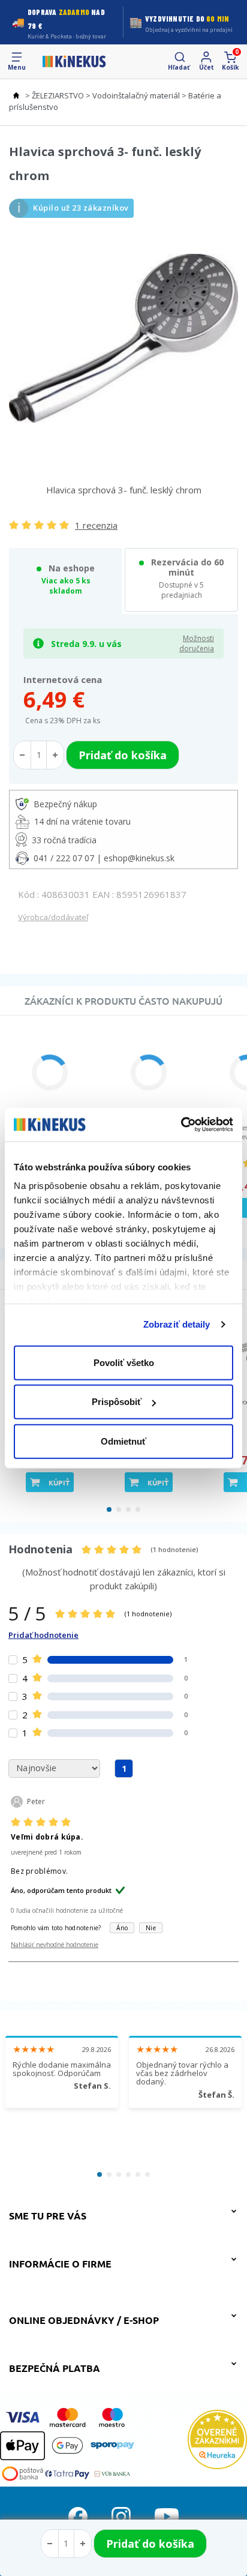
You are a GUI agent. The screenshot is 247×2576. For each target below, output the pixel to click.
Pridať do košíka (150, 2544)
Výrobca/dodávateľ (53, 917)
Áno (122, 1928)
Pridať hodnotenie (43, 1635)
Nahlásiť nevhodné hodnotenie (55, 1945)
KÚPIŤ (59, 1482)
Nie (151, 1928)
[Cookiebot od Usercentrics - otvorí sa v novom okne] (181, 1125)
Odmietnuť (123, 1441)
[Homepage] (74, 61)
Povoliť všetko (124, 1362)
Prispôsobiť (117, 1402)
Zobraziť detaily (177, 1324)
